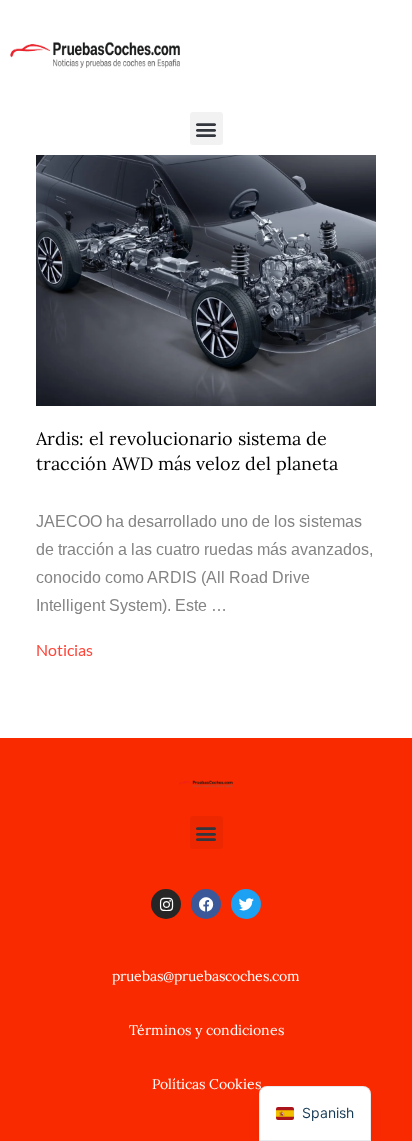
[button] (206, 128)
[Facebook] (206, 904)
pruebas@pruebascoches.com (206, 976)
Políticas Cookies (206, 1084)
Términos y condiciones (206, 1030)
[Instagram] (166, 904)
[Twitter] (246, 904)
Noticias (64, 649)
